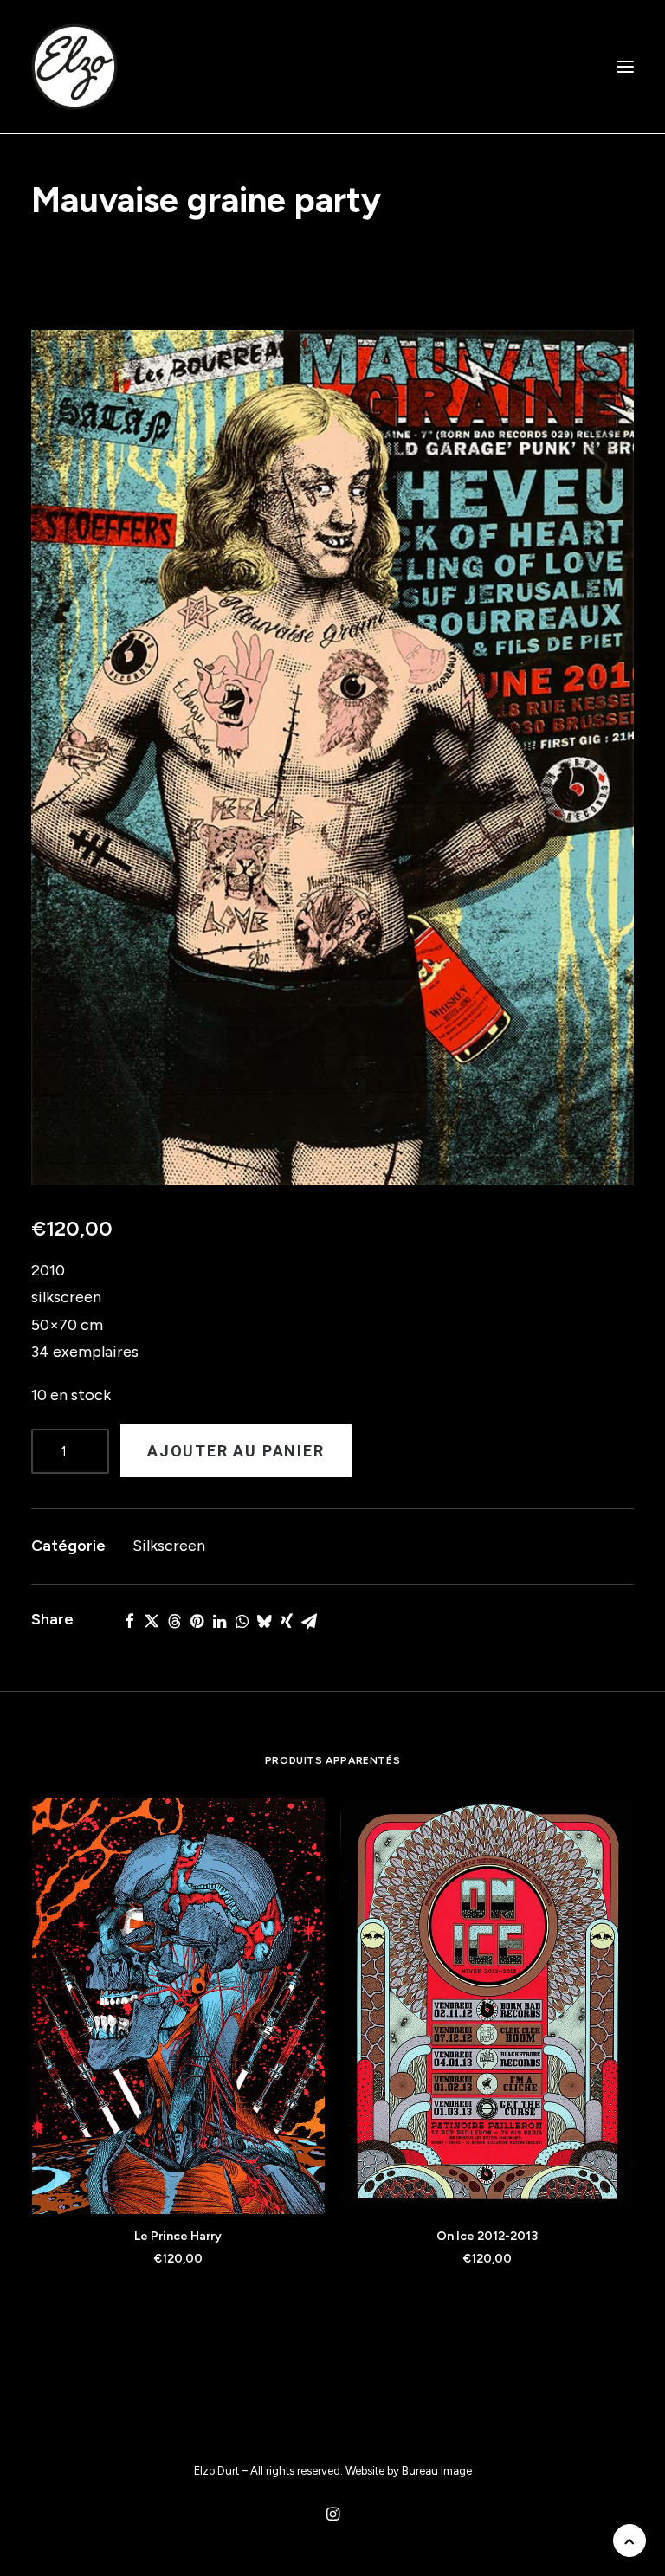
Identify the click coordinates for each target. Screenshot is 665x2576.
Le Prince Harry (178, 2236)
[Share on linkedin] (219, 1621)
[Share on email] (309, 1621)
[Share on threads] (174, 1621)
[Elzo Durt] (74, 67)
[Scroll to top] (629, 2540)
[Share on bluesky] (264, 1621)
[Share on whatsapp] (242, 1621)
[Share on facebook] (129, 1621)
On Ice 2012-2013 (487, 2236)
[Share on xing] (287, 1621)
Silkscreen (169, 1546)
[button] (625, 67)
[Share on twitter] (152, 1621)
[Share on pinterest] (197, 1621)
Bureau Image (437, 2471)
